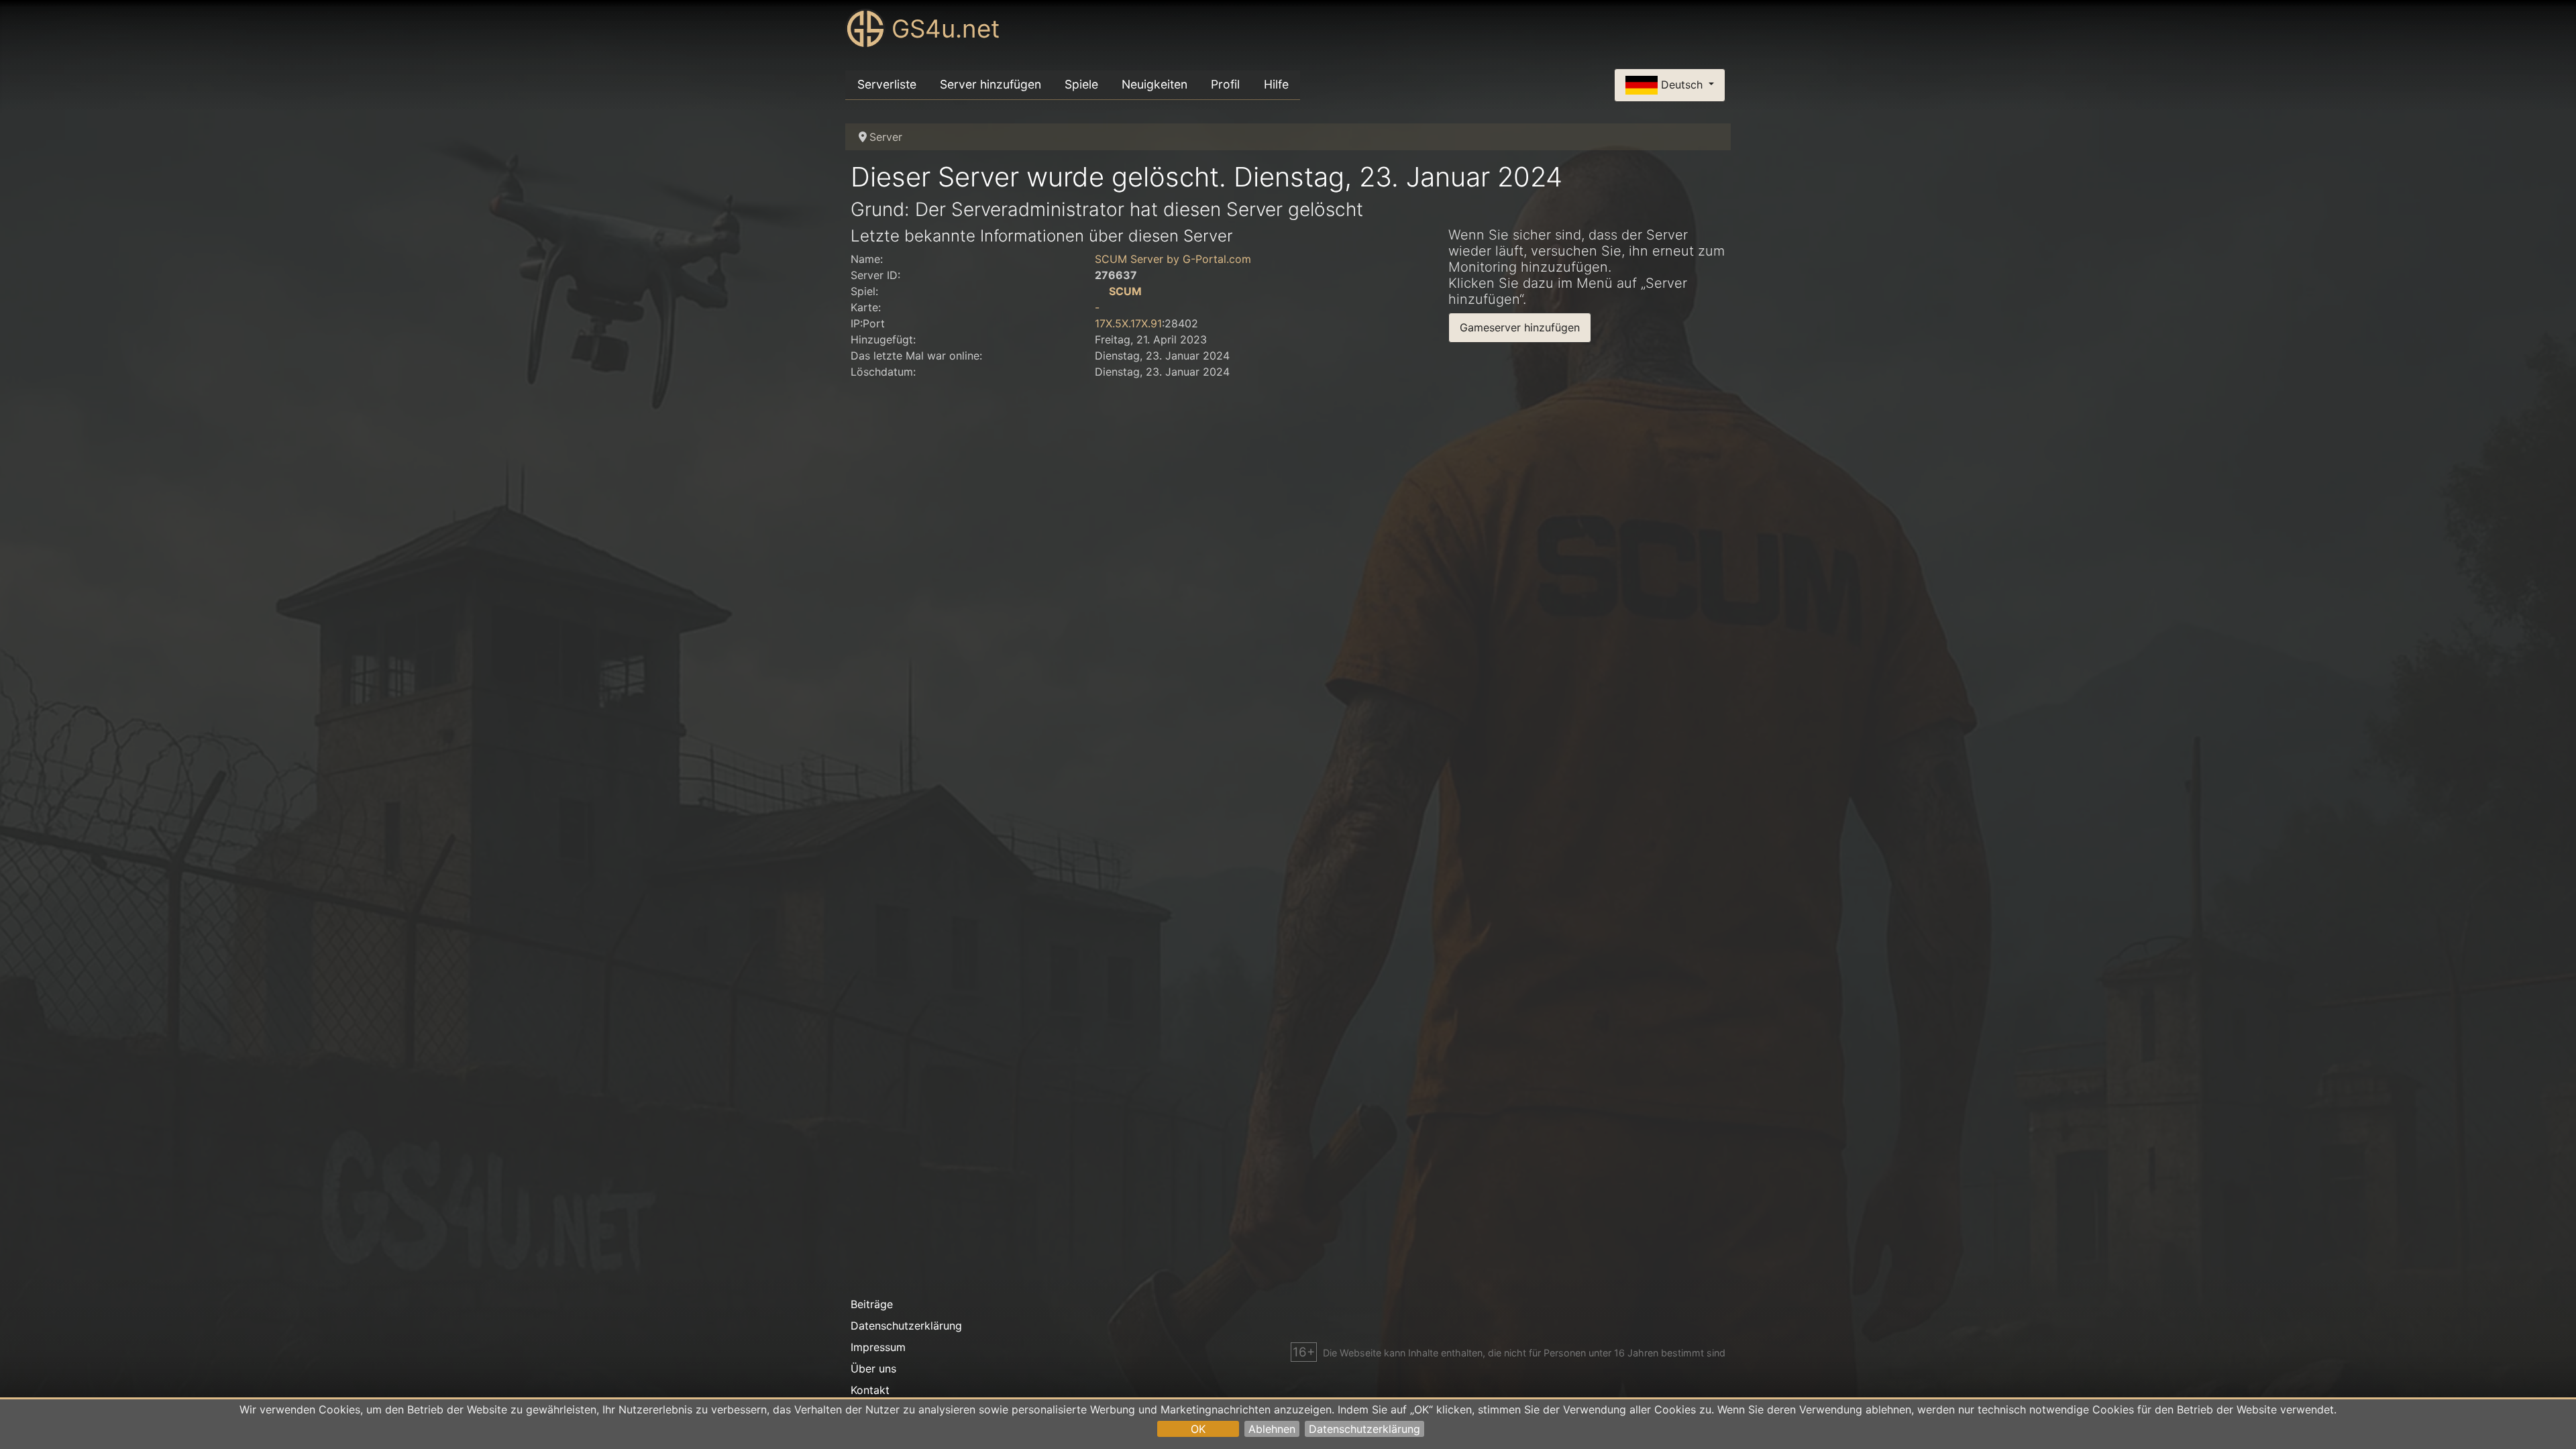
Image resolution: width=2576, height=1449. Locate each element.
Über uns (873, 1368)
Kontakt (870, 1390)
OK (1198, 1429)
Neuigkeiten (1155, 84)
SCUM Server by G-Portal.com (1173, 259)
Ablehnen (1272, 1429)
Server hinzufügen (990, 84)
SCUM (1125, 291)
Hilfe (1276, 84)
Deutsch (1682, 84)
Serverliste (887, 84)
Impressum (878, 1347)
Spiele (1081, 84)
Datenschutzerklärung (1364, 1429)
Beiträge (872, 1304)
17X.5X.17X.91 (1128, 323)
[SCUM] (1100, 291)
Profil (1225, 84)
